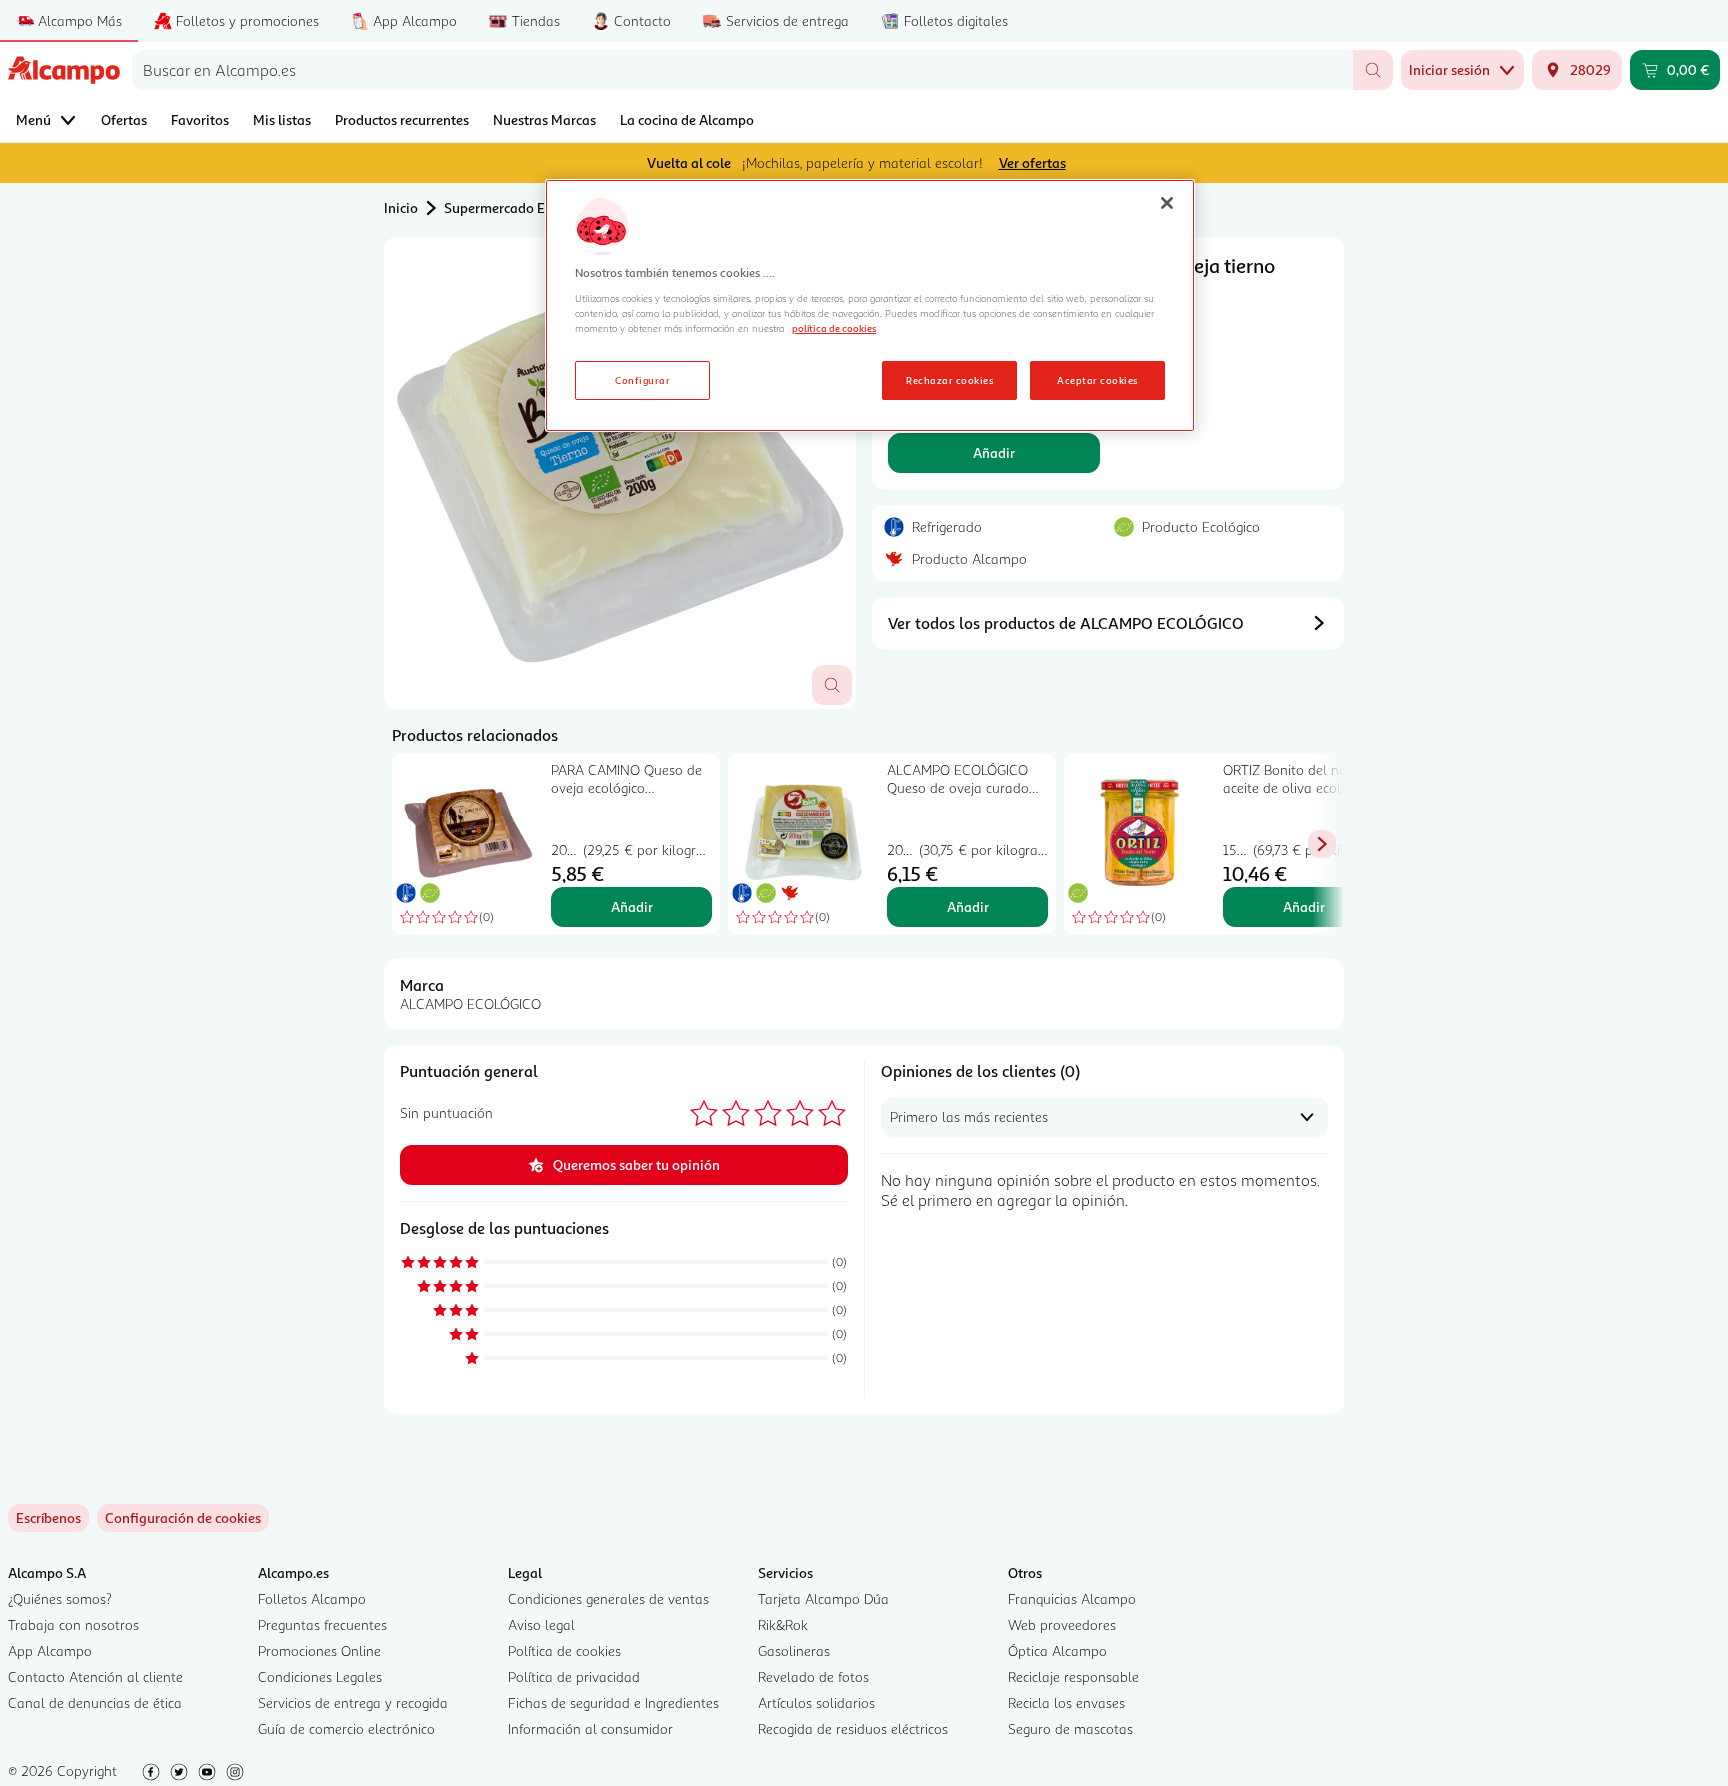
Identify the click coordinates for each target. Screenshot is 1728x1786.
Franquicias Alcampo (1072, 1598)
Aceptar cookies (1097, 380)
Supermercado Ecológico (520, 207)
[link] (183, 1518)
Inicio (401, 207)
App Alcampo (50, 1650)
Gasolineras (794, 1650)
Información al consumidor (590, 1728)
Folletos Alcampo (312, 1598)
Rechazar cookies (949, 380)
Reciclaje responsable (1073, 1676)
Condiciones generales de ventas (608, 1598)
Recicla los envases (1066, 1702)
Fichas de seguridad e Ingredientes (613, 1702)
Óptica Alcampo (1057, 1650)
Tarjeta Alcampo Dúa (823, 1598)
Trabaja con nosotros (73, 1624)
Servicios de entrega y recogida (353, 1702)
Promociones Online (319, 1650)
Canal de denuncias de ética (95, 1702)
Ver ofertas (1032, 162)
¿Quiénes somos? (60, 1598)
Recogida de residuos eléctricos (853, 1728)
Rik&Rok (783, 1624)
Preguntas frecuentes (322, 1624)
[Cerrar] (1167, 203)
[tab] (620, 473)
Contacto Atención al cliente (95, 1676)
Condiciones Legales (320, 1676)
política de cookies (834, 328)
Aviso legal (541, 1624)
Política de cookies (564, 1650)
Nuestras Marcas (544, 119)
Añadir (994, 452)
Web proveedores (1062, 1624)
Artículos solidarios (816, 1702)
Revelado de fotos (813, 1676)
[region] (870, 306)
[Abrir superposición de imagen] (832, 685)
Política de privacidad (574, 1676)
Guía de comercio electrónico (346, 1728)
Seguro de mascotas (1070, 1728)
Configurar (642, 380)
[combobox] (742, 70)
